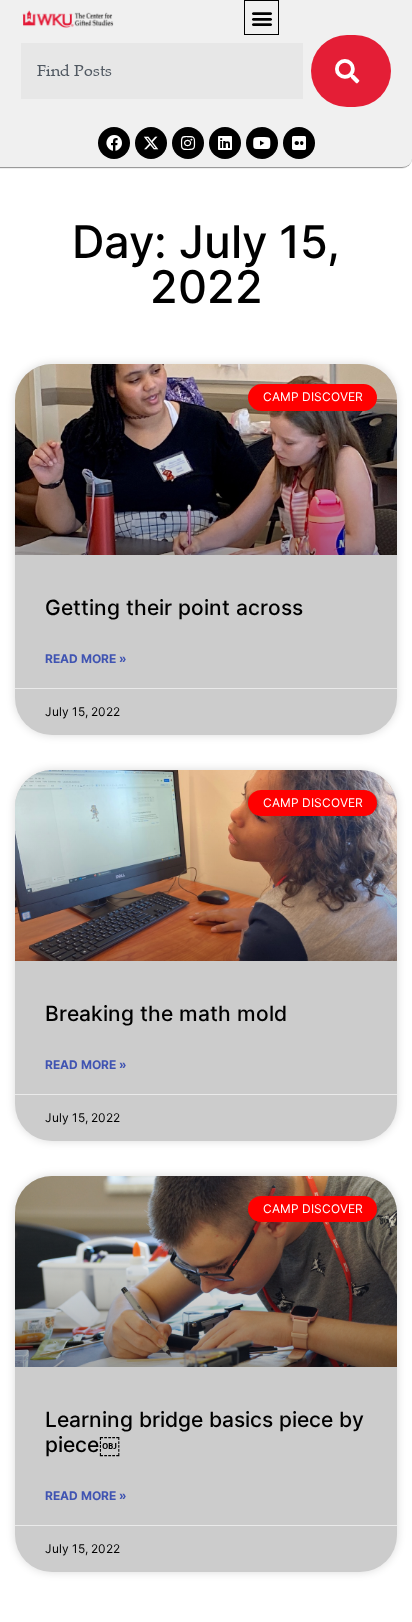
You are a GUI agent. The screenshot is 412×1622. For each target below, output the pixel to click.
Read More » (86, 658)
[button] (261, 17)
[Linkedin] (225, 143)
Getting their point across (174, 607)
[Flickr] (299, 143)
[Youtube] (262, 143)
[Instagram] (188, 143)
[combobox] (162, 71)
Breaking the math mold (166, 1013)
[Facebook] (114, 143)
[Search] (351, 71)
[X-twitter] (151, 143)
